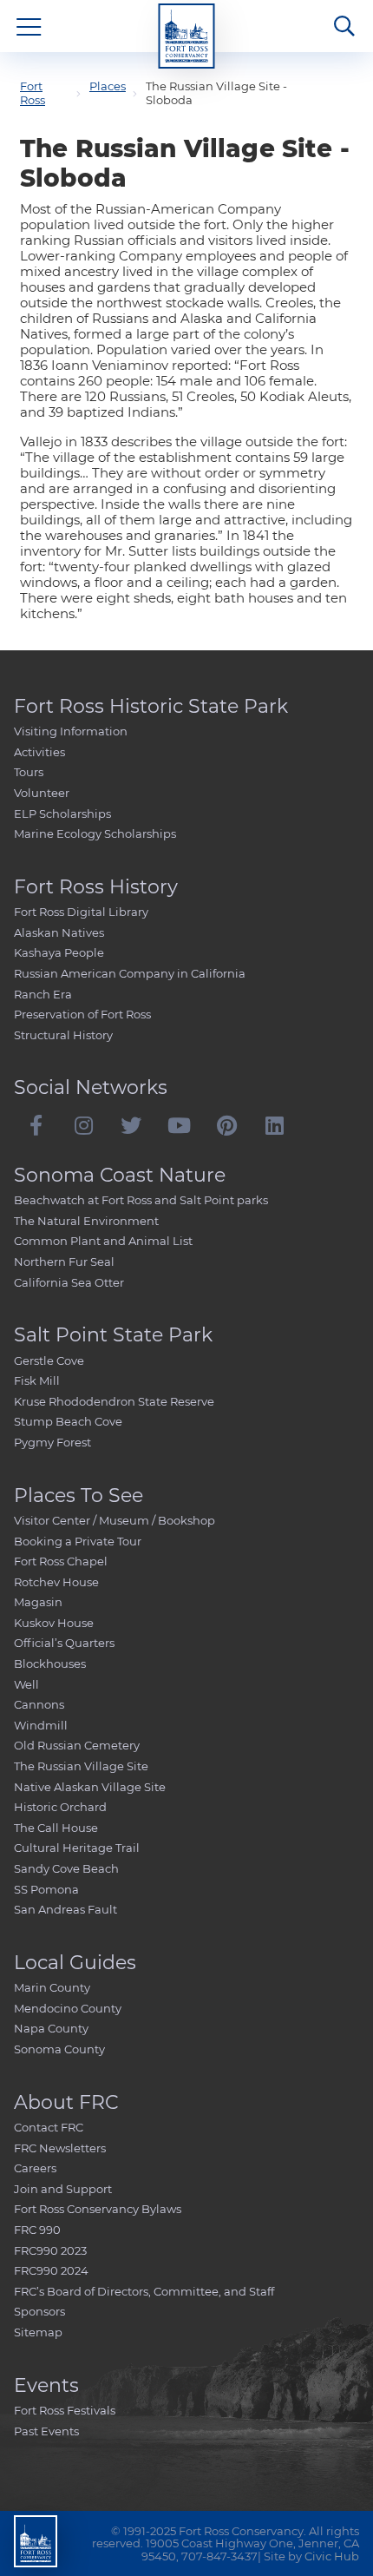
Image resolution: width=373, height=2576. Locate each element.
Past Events (46, 2431)
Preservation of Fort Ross (82, 1014)
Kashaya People (59, 952)
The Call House (56, 1828)
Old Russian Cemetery (77, 1745)
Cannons (39, 1704)
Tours (29, 772)
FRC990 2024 (51, 2270)
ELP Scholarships (62, 814)
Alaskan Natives (59, 932)
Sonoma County (59, 2049)
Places (108, 86)
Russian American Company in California (130, 973)
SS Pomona (46, 1889)
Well (26, 1684)
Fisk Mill (37, 1380)
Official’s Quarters (64, 1643)
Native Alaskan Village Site (90, 1787)
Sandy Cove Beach (66, 1868)
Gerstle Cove (49, 1360)
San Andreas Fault (65, 1909)
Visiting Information (71, 731)
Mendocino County (68, 2008)
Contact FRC (49, 2127)
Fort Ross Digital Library (81, 912)
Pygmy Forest (52, 1442)
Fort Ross (33, 93)
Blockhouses (50, 1664)
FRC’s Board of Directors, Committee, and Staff (144, 2291)
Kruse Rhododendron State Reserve (114, 1401)
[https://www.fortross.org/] (187, 36)
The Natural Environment (86, 1221)
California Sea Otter (69, 1282)
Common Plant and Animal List (103, 1241)
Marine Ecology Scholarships (95, 833)
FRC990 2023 (50, 2250)
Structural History (63, 1035)
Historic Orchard (60, 1807)
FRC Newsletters (60, 2148)
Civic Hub (332, 2556)
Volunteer (42, 793)
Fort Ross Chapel (61, 1561)
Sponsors (39, 2311)
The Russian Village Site (81, 1766)
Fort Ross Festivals (65, 2410)
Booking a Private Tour (78, 1541)
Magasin (38, 1602)
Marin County (52, 1987)
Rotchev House (56, 1582)
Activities (39, 752)
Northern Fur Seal (64, 1262)
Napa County (51, 2028)
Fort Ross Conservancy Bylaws (98, 2209)
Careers (35, 2168)
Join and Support (63, 2189)
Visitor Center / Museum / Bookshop (115, 1520)
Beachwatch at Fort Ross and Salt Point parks (141, 1200)
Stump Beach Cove (68, 1421)
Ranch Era (43, 994)
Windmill (41, 1725)
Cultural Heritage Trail (77, 1848)
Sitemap (38, 2332)
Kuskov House (54, 1623)
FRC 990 (37, 2230)
